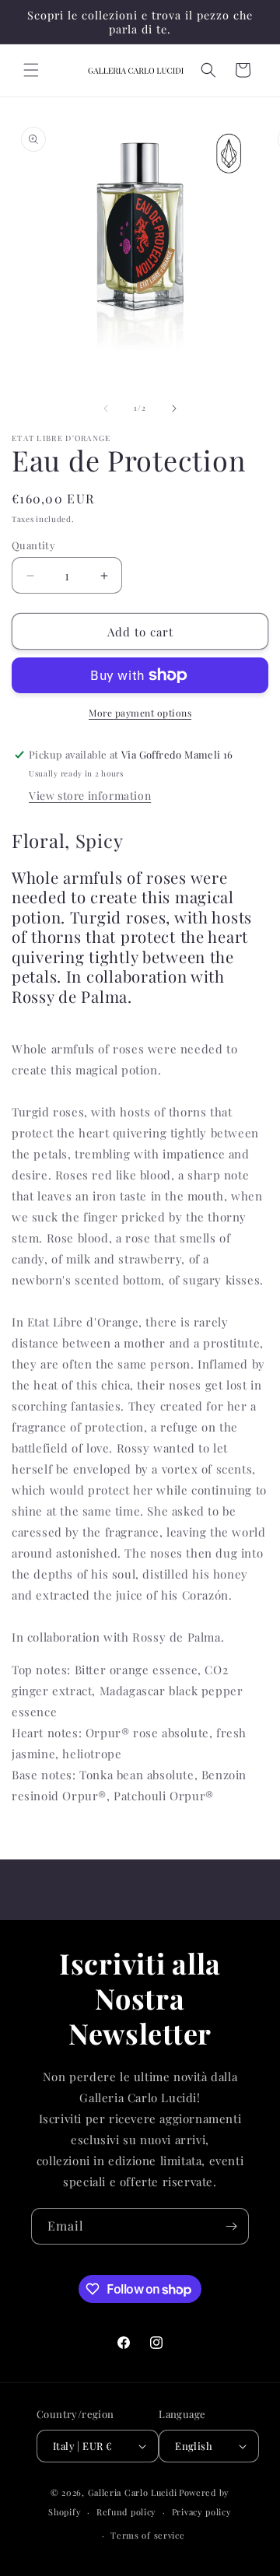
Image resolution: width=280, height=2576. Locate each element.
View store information (90, 796)
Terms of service (147, 2535)
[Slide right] (174, 408)
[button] (31, 70)
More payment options (140, 713)
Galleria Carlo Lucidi (133, 2492)
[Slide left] (106, 408)
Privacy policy (202, 2512)
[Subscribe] (231, 2226)
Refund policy (126, 2512)
